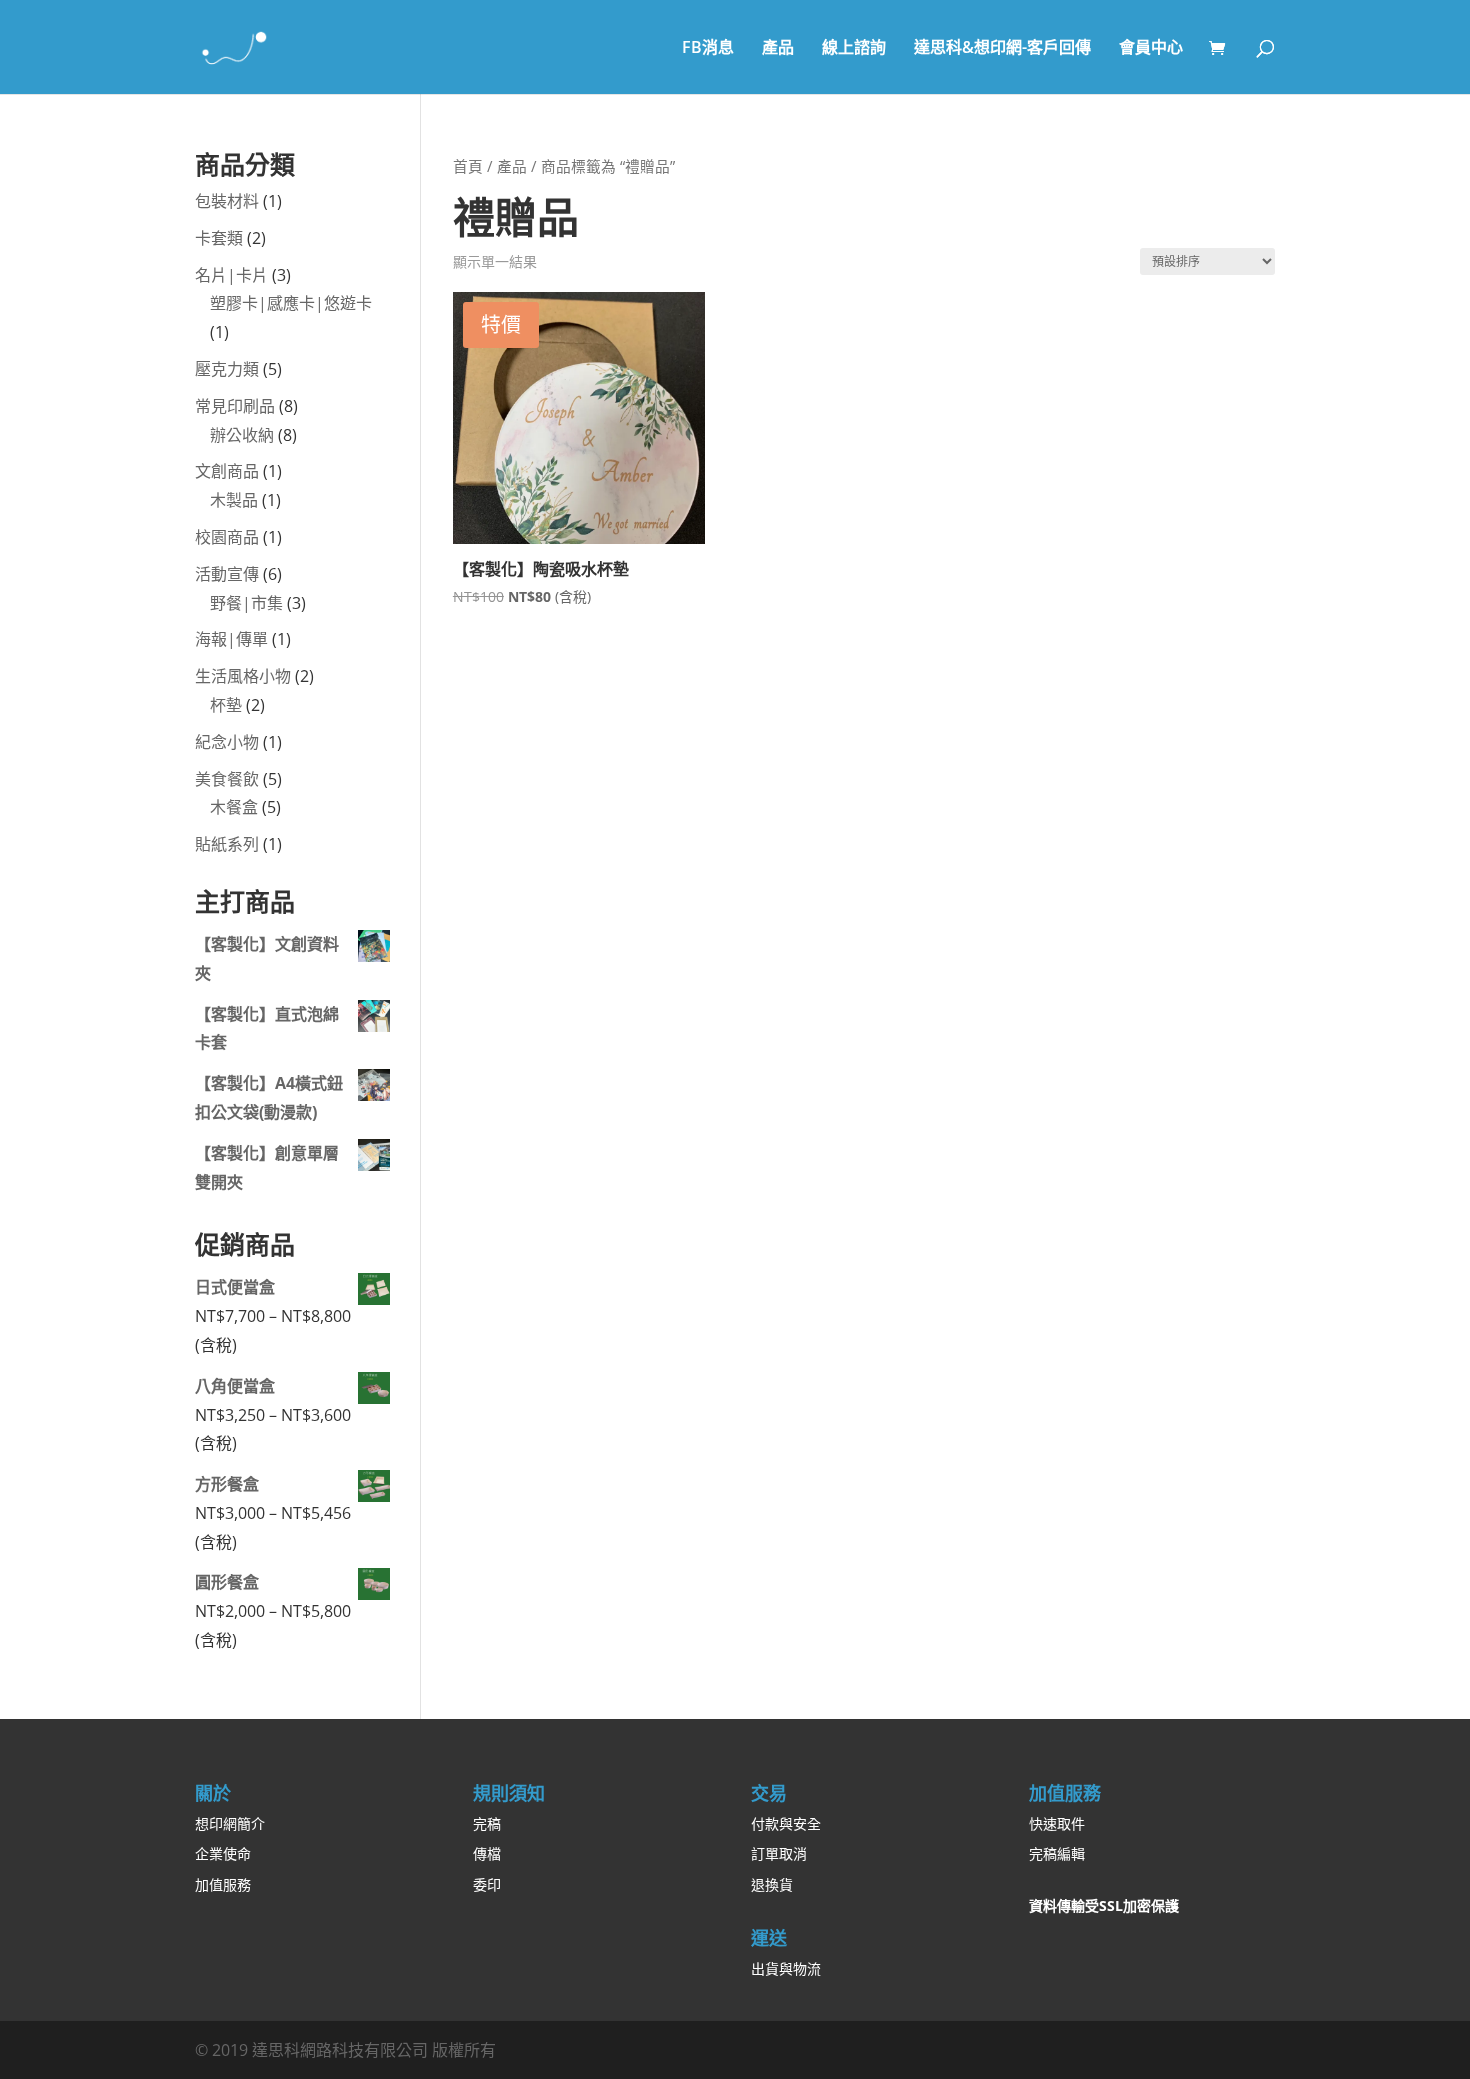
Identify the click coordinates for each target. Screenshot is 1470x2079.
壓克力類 (227, 369)
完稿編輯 (1057, 1853)
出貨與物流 (786, 1968)
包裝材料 (227, 201)
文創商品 (227, 471)
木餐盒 (234, 807)
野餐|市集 (246, 603)
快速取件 (1057, 1823)
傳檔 (487, 1853)
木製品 (234, 500)
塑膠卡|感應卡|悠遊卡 (291, 303)
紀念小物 (227, 742)
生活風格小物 (243, 676)
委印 (487, 1884)
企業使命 (223, 1853)
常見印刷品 (235, 406)
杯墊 (226, 705)
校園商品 (227, 537)
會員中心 (1151, 49)
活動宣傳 (227, 574)
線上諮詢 (854, 49)
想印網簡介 (230, 1823)
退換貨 (772, 1884)
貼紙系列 (227, 844)
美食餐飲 (227, 779)
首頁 (468, 166)
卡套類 (219, 238)
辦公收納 (242, 435)
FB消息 (708, 49)
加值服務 (223, 1884)
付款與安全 (786, 1823)
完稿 (487, 1823)
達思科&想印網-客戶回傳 (1002, 49)
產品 (778, 49)
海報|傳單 (231, 639)
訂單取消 (779, 1853)
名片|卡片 (231, 275)
